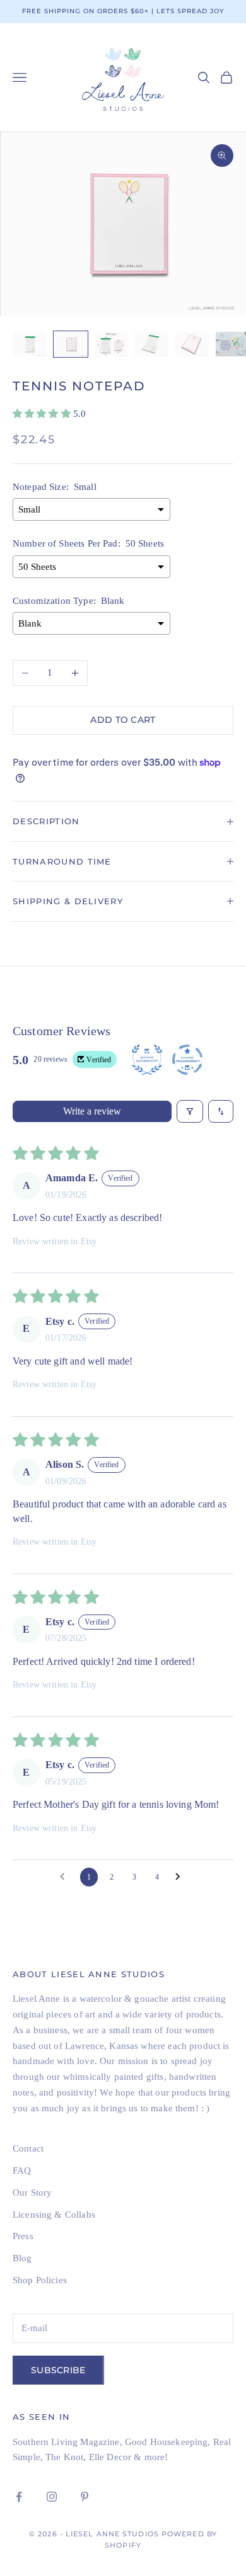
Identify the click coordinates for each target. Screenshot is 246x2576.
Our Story (32, 2193)
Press (23, 2236)
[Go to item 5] (192, 344)
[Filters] (190, 1111)
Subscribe (58, 2370)
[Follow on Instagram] (52, 2497)
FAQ (22, 2170)
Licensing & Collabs (54, 2215)
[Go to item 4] (151, 344)
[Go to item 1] (30, 344)
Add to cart (123, 720)
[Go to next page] (181, 1877)
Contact (28, 2148)
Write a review (92, 1111)
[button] (43, 414)
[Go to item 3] (111, 344)
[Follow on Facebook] (19, 2497)
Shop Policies (40, 2280)
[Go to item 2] (71, 344)
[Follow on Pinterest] (85, 2497)
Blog (22, 2258)
